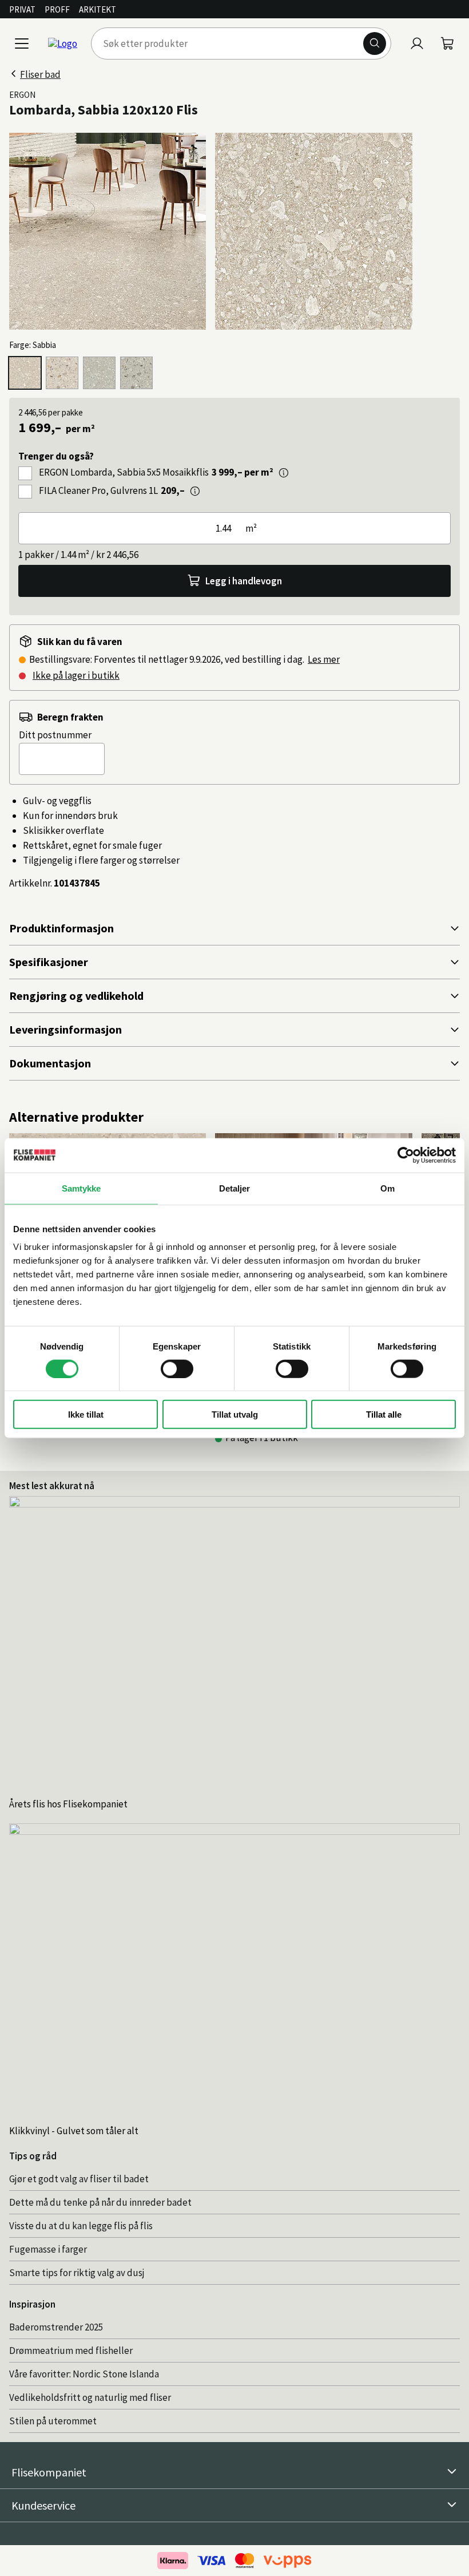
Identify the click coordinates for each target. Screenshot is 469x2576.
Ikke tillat (86, 1414)
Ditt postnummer (55, 735)
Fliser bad (40, 74)
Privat (22, 9)
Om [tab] (387, 1188)
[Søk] (375, 43)
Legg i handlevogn (244, 581)
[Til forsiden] (63, 43)
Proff (57, 9)
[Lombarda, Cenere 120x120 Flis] (99, 373)
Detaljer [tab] (235, 1188)
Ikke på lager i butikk (76, 675)
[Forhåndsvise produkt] (284, 473)
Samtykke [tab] (82, 1188)
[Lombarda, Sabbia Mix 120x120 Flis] (62, 373)
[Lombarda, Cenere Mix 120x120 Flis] (136, 373)
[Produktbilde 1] (108, 231)
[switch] (177, 1368)
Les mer (324, 659)
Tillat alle (384, 1414)
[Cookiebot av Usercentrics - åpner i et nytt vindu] (406, 1155)
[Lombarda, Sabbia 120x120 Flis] (25, 373)
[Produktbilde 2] (313, 231)
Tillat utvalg (235, 1414)
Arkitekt (98, 9)
